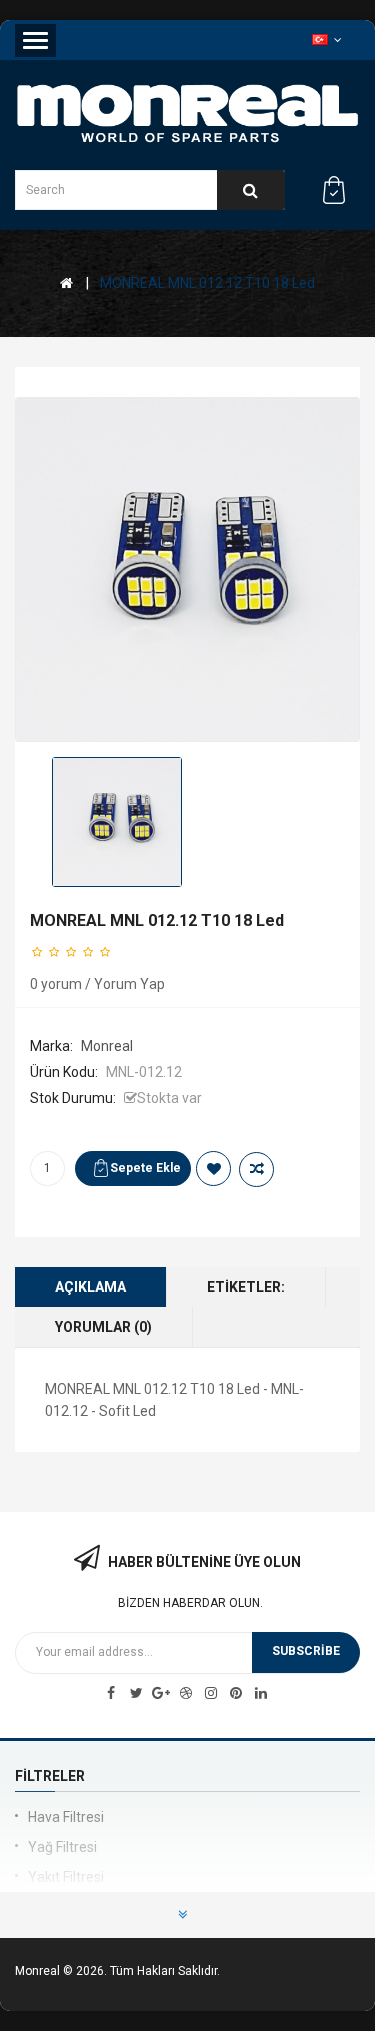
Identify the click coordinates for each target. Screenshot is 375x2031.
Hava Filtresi (66, 1817)
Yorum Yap (129, 984)
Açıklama (90, 1287)
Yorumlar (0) (103, 1327)
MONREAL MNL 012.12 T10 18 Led (207, 283)
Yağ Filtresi (62, 1847)
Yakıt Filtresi (66, 1877)
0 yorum (56, 984)
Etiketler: (246, 1287)
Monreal (107, 1046)
